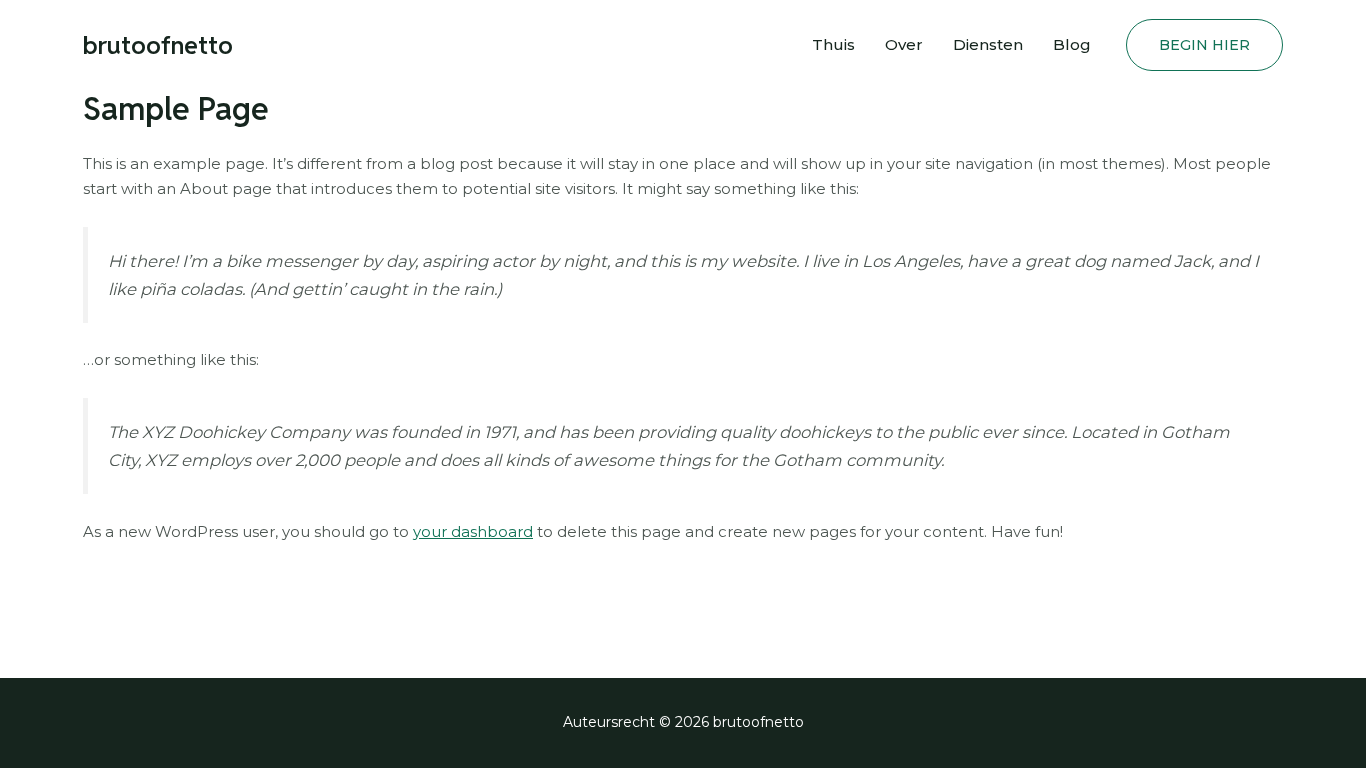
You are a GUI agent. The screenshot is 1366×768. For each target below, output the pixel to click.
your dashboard (473, 531)
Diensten (988, 44)
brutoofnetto (158, 45)
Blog (1072, 44)
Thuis (833, 44)
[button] (1204, 45)
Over (904, 44)
